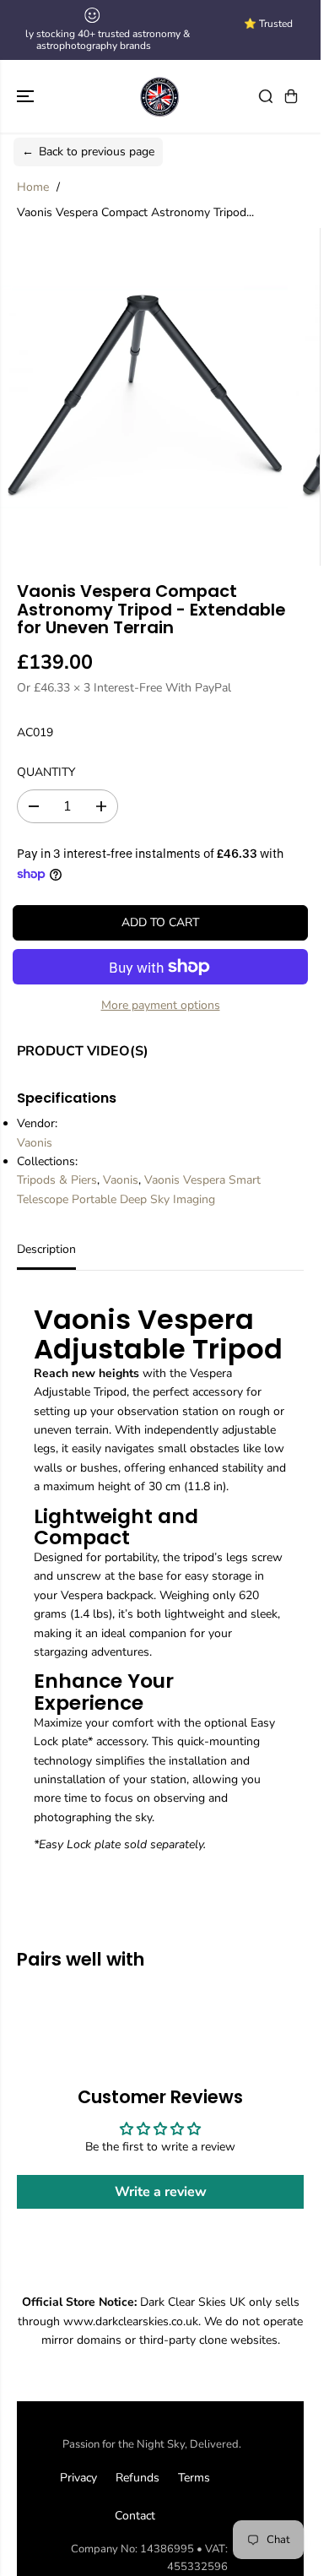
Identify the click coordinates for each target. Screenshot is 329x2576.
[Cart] (291, 96)
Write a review (161, 2192)
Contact (135, 2516)
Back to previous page (88, 152)
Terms (194, 2478)
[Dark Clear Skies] (160, 96)
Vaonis (35, 1143)
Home (33, 187)
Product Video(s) (83, 1051)
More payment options (161, 1005)
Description (46, 1249)
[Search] (266, 96)
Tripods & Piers (57, 1180)
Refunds (138, 2478)
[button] (27, 96)
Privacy (78, 2478)
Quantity (46, 772)
